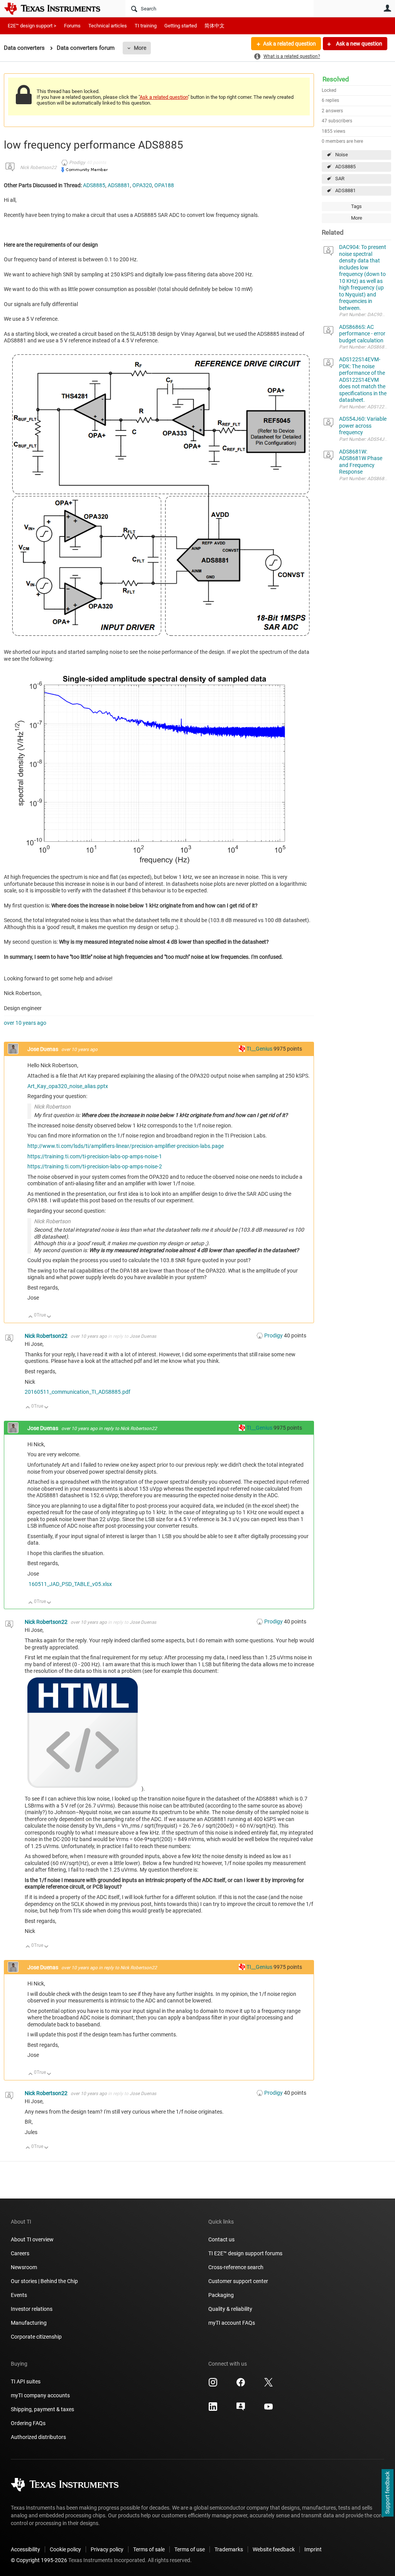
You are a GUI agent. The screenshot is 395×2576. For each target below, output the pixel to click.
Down (49, 1317)
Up (31, 1317)
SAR (340, 179)
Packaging (221, 2295)
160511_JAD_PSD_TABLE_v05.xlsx (70, 1584)
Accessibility (25, 2549)
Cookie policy (65, 2549)
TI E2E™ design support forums (245, 2253)
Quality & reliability (230, 2309)
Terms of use (190, 2549)
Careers (20, 2253)
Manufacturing (29, 2323)
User (387, 8)
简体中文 (214, 26)
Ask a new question (359, 44)
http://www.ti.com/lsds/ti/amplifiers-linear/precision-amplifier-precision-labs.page (126, 1146)
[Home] (58, 8)
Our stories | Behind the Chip (44, 2281)
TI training (146, 26)
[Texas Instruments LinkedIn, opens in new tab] (213, 2409)
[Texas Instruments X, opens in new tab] (268, 2385)
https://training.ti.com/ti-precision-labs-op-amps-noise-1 (95, 1156)
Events (19, 2295)
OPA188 (164, 185)
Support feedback (387, 2493)
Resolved (336, 79)
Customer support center (238, 2281)
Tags (356, 206)
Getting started (181, 26)
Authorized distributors (38, 2437)
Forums (72, 26)
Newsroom (24, 2267)
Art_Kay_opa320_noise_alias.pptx (68, 1086)
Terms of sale (149, 2549)
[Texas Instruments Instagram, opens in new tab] (213, 2385)
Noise (342, 155)
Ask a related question (289, 44)
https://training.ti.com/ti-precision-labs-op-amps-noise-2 (95, 1166)
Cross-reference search (236, 2267)
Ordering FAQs (28, 2423)
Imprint (313, 2549)
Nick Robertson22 (38, 168)
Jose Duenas (43, 1049)
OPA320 (142, 185)
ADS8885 (345, 167)
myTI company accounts (40, 2395)
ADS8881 (345, 190)
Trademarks (229, 2549)
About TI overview (32, 2239)
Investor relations (32, 2309)
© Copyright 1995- (39, 2560)
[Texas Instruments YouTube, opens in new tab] (268, 2409)
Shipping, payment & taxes (42, 2409)
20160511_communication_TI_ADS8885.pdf (78, 1392)
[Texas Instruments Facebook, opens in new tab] (241, 2385)
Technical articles (108, 26)
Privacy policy (107, 2549)
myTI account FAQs (232, 2323)
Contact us (221, 2239)
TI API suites (26, 2381)
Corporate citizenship (36, 2337)
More (140, 48)
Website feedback (274, 2549)
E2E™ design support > (32, 26)
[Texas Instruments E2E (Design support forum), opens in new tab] (241, 2409)
